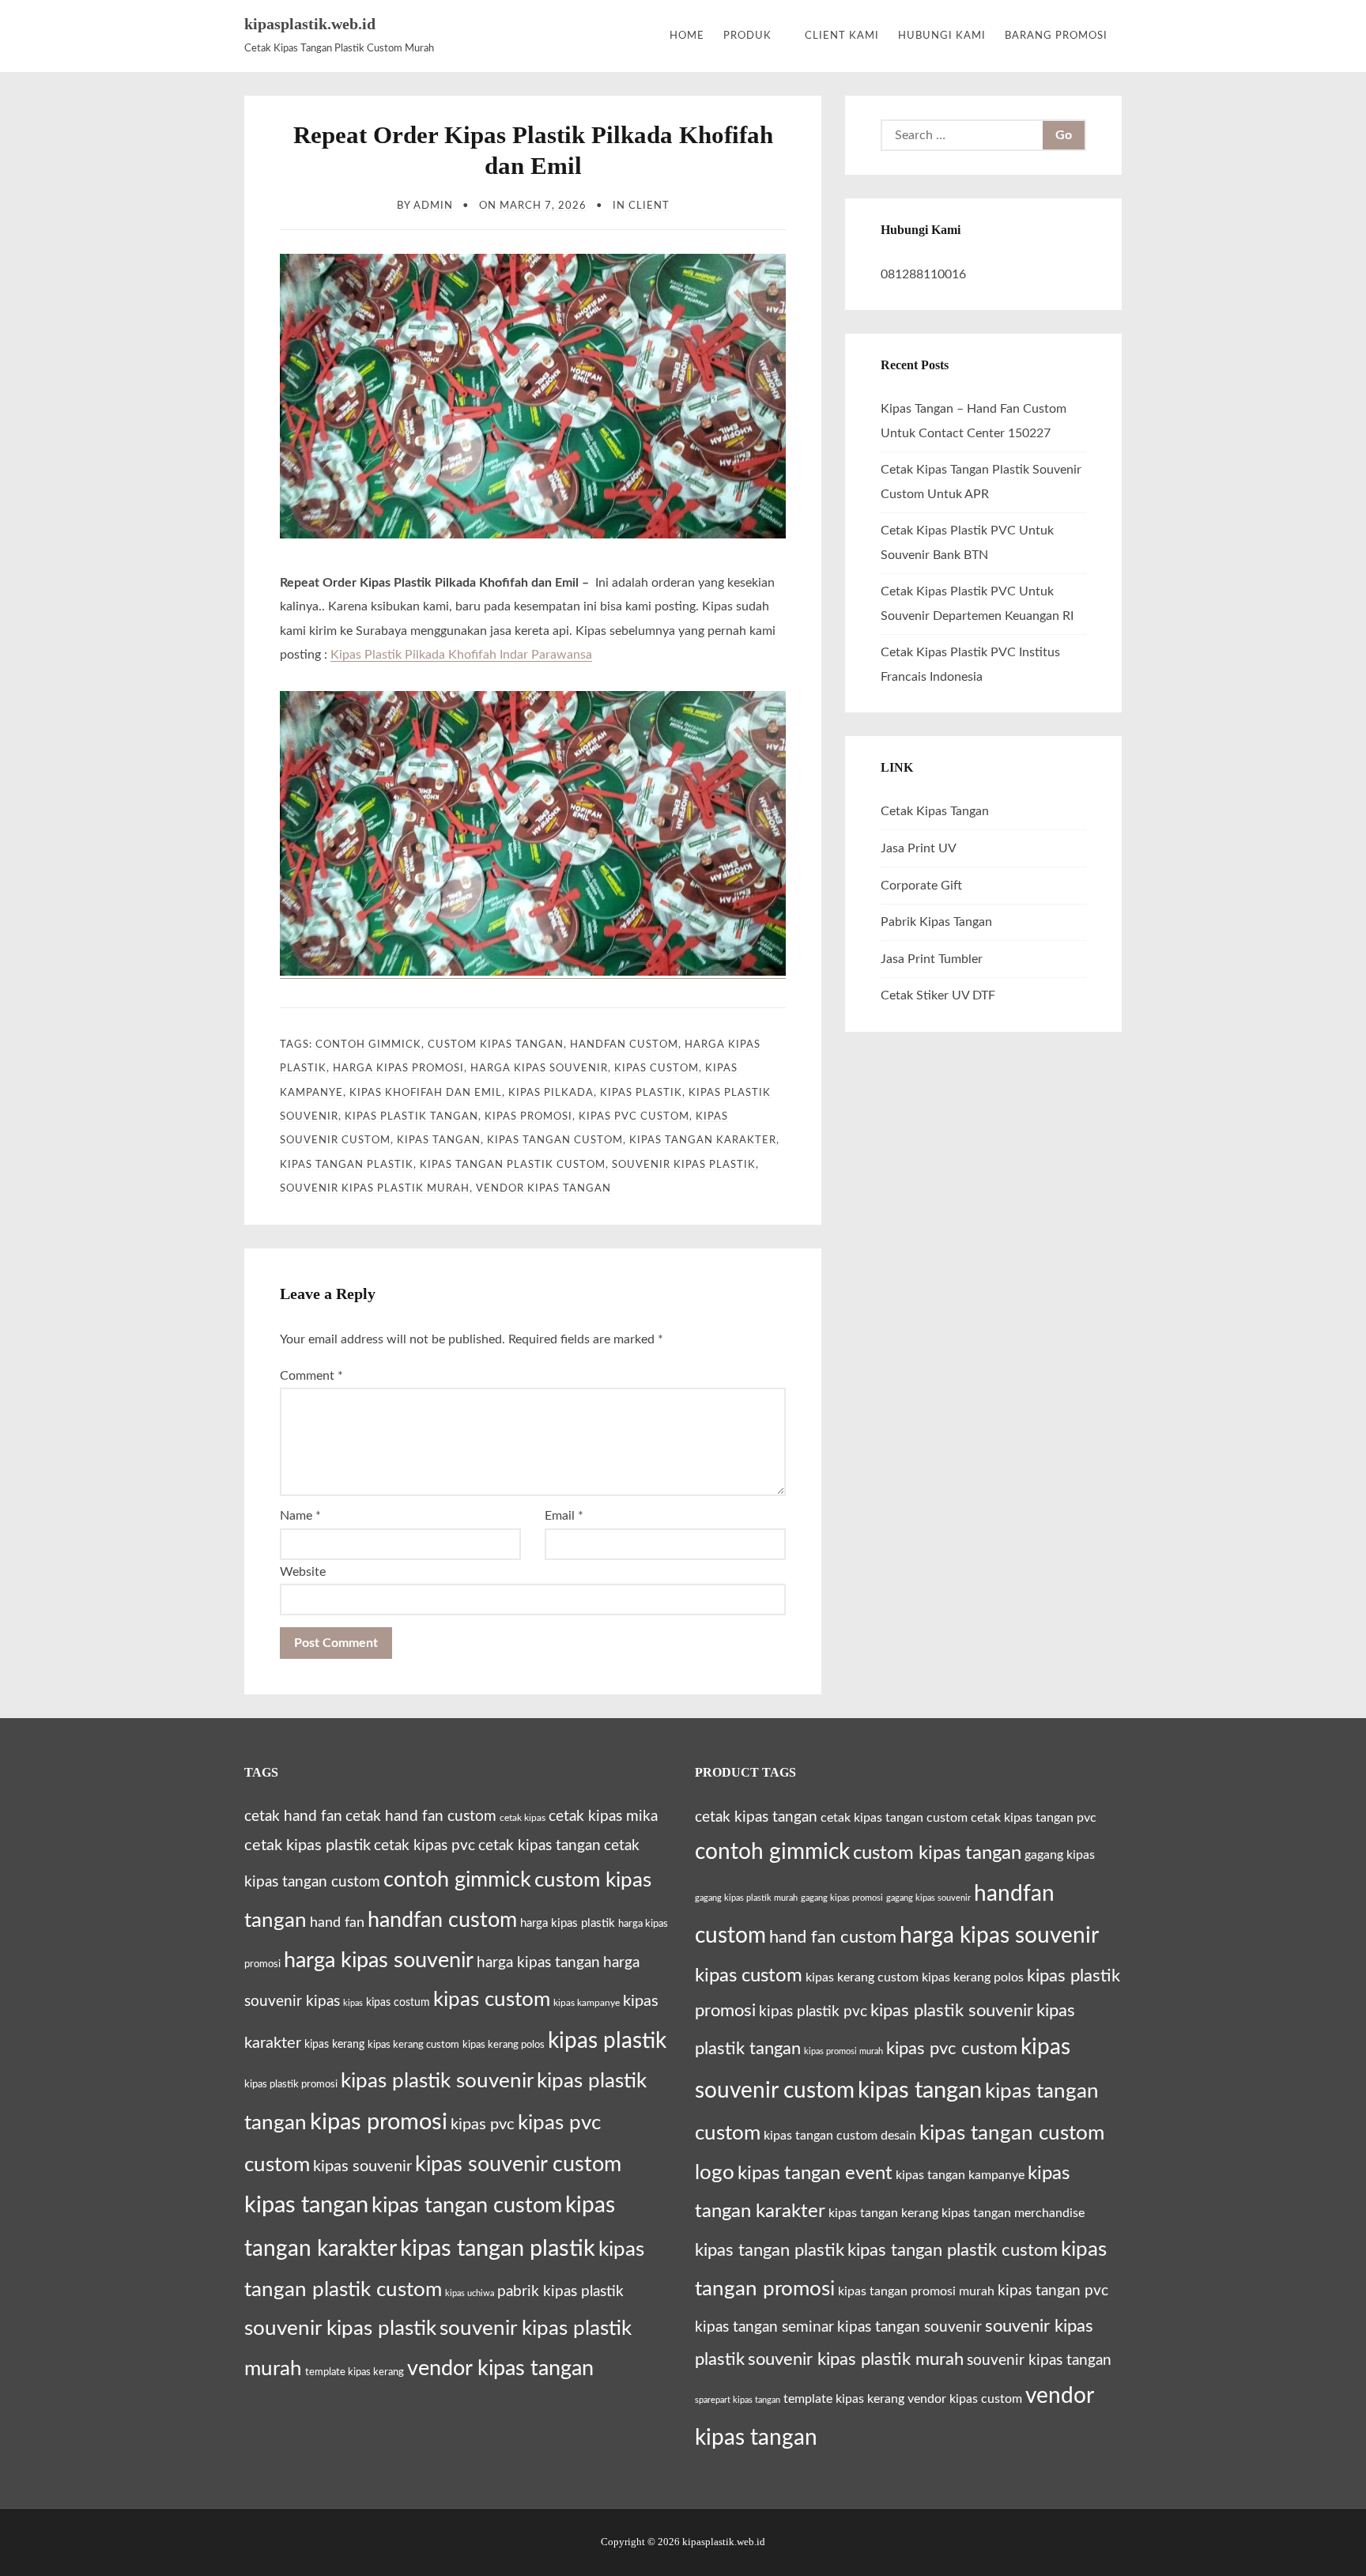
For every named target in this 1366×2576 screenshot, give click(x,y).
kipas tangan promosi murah (916, 2291)
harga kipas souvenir (539, 1068)
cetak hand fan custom (421, 1817)
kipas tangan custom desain (840, 2136)
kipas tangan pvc (1053, 2291)
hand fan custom (833, 1937)
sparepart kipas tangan (738, 2400)
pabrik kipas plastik (560, 2292)
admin (433, 206)
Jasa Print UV (919, 848)
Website (303, 1572)
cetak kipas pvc (425, 1846)
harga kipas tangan (538, 1963)
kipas (353, 2003)
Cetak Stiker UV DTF (938, 995)
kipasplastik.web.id (310, 24)
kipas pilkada (551, 1093)
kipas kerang (334, 2045)
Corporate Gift (921, 886)
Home (687, 36)
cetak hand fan (293, 1817)
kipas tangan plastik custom (513, 1165)
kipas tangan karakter (703, 1140)
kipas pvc (483, 2125)
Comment (311, 1376)
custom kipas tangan (496, 1044)
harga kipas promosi (398, 1068)
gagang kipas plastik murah (746, 1898)
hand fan (337, 1923)
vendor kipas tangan (543, 1188)
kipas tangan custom (555, 1140)
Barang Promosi (1056, 36)
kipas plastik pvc (813, 2011)
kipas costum (398, 2003)
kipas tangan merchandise (1013, 2213)
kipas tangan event (815, 2173)
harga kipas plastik (568, 1923)
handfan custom (624, 1044)
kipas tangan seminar (764, 2327)
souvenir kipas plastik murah (375, 1188)
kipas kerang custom (413, 2045)
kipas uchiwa (470, 2293)
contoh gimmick (368, 1044)
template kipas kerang (355, 2372)
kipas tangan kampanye (960, 2175)
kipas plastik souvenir (437, 2081)
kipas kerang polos (504, 2045)
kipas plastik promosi (291, 2084)
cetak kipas (523, 1818)
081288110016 (923, 274)
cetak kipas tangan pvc (1034, 1818)
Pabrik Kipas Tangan (936, 922)
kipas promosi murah (843, 2051)
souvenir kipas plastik (684, 1165)
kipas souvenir (362, 2166)
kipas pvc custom (634, 1116)
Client (649, 206)
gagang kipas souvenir (928, 1898)
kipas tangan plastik (347, 1165)
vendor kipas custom (965, 2399)
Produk (747, 36)
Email (564, 1516)
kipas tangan (439, 1140)
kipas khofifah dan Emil (426, 1093)
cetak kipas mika (603, 1817)
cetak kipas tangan (540, 1846)
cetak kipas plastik (308, 1845)
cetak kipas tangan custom (894, 1818)
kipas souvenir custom (518, 2165)
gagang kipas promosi (842, 1898)
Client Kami (842, 36)
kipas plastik (641, 1093)
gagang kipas (1060, 1855)
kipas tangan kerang (883, 2213)
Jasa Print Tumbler (932, 959)
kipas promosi (528, 1116)
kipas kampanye (587, 2003)
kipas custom (657, 1068)
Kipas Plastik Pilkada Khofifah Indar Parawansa (461, 655)
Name (300, 1516)
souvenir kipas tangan (1039, 2360)
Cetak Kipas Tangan (935, 811)
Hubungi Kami (942, 36)
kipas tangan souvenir (909, 2327)
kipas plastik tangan (411, 1116)
